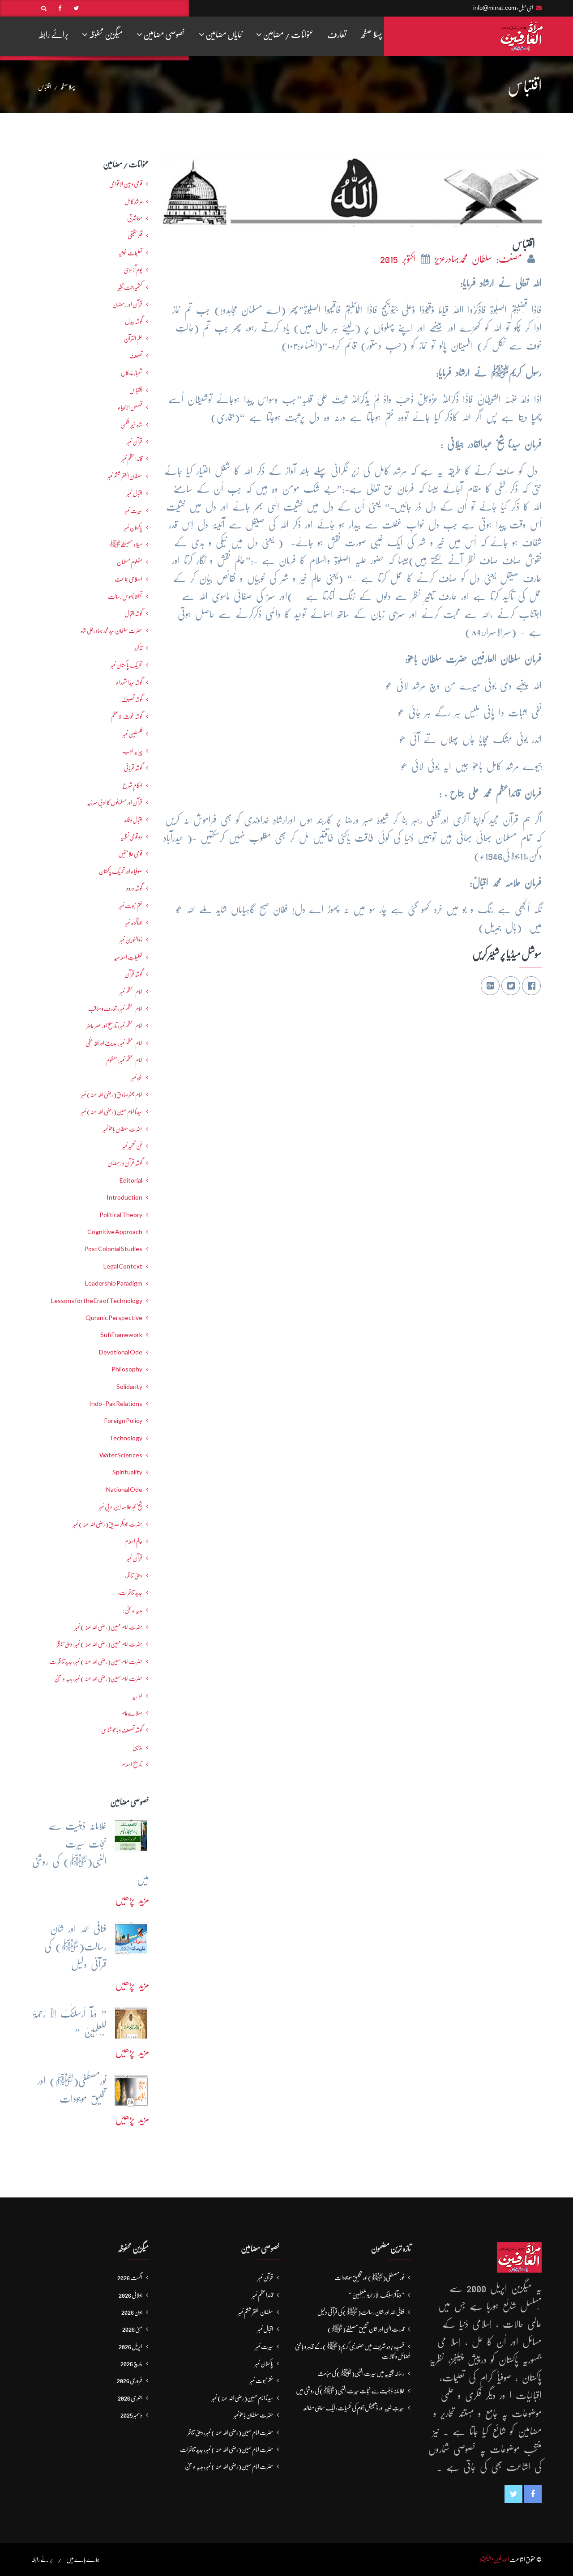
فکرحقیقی (135, 235)
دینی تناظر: (134, 1575)
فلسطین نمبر (133, 734)
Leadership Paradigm (114, 1283)
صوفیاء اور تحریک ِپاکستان (121, 871)
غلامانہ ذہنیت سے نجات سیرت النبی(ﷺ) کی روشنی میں (350, 2391)
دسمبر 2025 (131, 2415)
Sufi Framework (121, 1335)
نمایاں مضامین (224, 35)
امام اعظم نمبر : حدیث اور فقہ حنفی (114, 1043)
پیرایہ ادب (133, 751)
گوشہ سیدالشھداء (129, 682)
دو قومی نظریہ (131, 837)
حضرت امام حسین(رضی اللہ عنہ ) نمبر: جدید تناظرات (96, 1661)
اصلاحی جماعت (128, 579)
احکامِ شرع (133, 785)
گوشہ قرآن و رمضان (125, 1163)
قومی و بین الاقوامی (126, 184)
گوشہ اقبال (133, 613)
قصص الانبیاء (130, 407)
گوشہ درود (134, 888)
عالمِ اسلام (133, 1541)
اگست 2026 (130, 2278)
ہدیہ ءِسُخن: (133, 1610)
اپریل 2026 (130, 2346)
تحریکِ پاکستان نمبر (126, 665)
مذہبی (137, 1747)
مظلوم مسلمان (130, 562)
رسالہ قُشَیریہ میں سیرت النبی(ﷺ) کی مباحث (361, 2373)
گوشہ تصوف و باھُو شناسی (122, 1730)
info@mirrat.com (495, 8)
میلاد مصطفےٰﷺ (126, 545)
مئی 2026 (132, 2329)
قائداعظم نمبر (132, 459)
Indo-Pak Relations (116, 1404)
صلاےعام (132, 1713)
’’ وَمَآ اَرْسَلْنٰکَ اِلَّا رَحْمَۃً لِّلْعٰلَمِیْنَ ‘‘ (377, 2295)
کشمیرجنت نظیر (130, 287)
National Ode (124, 1490)
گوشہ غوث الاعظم (126, 716)
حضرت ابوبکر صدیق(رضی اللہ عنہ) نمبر (108, 1524)
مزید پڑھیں (132, 1900)
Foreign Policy (123, 1421)
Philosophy (127, 1369)
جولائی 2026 (130, 2295)
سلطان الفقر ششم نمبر (125, 476)
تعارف (337, 35)
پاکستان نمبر (133, 528)
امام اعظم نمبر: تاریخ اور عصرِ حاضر (114, 1026)
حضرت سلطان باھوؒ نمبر (123, 1129)
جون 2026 (132, 2312)
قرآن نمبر (135, 1558)
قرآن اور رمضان (127, 304)
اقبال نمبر (135, 493)
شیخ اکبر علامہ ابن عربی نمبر (121, 1507)
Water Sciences (121, 1455)
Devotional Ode (121, 1352)
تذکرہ (138, 648)
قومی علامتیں (130, 854)
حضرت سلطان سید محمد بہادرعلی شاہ (111, 630)
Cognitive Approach (115, 1232)
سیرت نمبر (133, 511)
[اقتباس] (352, 190)
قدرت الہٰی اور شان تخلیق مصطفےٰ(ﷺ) (366, 2329)
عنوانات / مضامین (288, 35)
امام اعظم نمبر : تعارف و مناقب (115, 1009)
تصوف (136, 356)
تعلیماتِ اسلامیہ (128, 957)
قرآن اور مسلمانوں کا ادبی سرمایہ (115, 802)
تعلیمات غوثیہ (130, 253)
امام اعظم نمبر (131, 992)
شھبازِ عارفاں (132, 373)
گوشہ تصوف (132, 699)
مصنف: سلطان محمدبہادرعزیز (480, 259)
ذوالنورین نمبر (131, 940)
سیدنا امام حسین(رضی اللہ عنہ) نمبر (112, 1111)
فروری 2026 (130, 2380)
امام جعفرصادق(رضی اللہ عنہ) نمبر (112, 1094)
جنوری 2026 (130, 2398)
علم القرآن (133, 339)
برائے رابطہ (53, 35)
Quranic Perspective (114, 1318)
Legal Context (123, 1266)
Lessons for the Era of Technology (97, 1301)
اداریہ (137, 1696)
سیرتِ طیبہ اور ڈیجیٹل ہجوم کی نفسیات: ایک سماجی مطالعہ (353, 2408)
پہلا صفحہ (371, 35)
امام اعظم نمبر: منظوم (124, 1060)
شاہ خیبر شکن (131, 425)
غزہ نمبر (137, 1077)
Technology (126, 1438)
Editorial (131, 1180)
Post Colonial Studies (113, 1249)
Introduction (124, 1197)
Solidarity (129, 1387)
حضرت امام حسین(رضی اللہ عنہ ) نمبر (109, 1627)
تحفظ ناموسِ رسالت (125, 596)
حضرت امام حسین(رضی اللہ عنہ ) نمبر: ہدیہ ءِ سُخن (98, 1678)
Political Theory (121, 1215)
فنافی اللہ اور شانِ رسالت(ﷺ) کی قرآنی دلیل (361, 2312)
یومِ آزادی (133, 270)
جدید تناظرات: (130, 1592)
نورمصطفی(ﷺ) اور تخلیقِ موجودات (369, 2278)
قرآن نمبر (135, 442)
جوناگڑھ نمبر (134, 923)
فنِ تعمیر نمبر (132, 1146)
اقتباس (136, 390)
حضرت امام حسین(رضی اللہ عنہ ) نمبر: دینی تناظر (100, 1644)
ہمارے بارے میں (83, 2559)
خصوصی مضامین (164, 35)
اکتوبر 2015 (400, 259)
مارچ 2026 (131, 2363)
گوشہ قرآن (133, 974)
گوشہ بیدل (134, 321)
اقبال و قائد (133, 820)
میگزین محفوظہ (105, 35)
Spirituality (127, 1472)
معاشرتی (135, 218)
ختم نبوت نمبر (131, 906)
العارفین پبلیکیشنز (494, 2559)
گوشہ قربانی (133, 768)
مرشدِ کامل (133, 201)
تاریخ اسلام (132, 1764)
